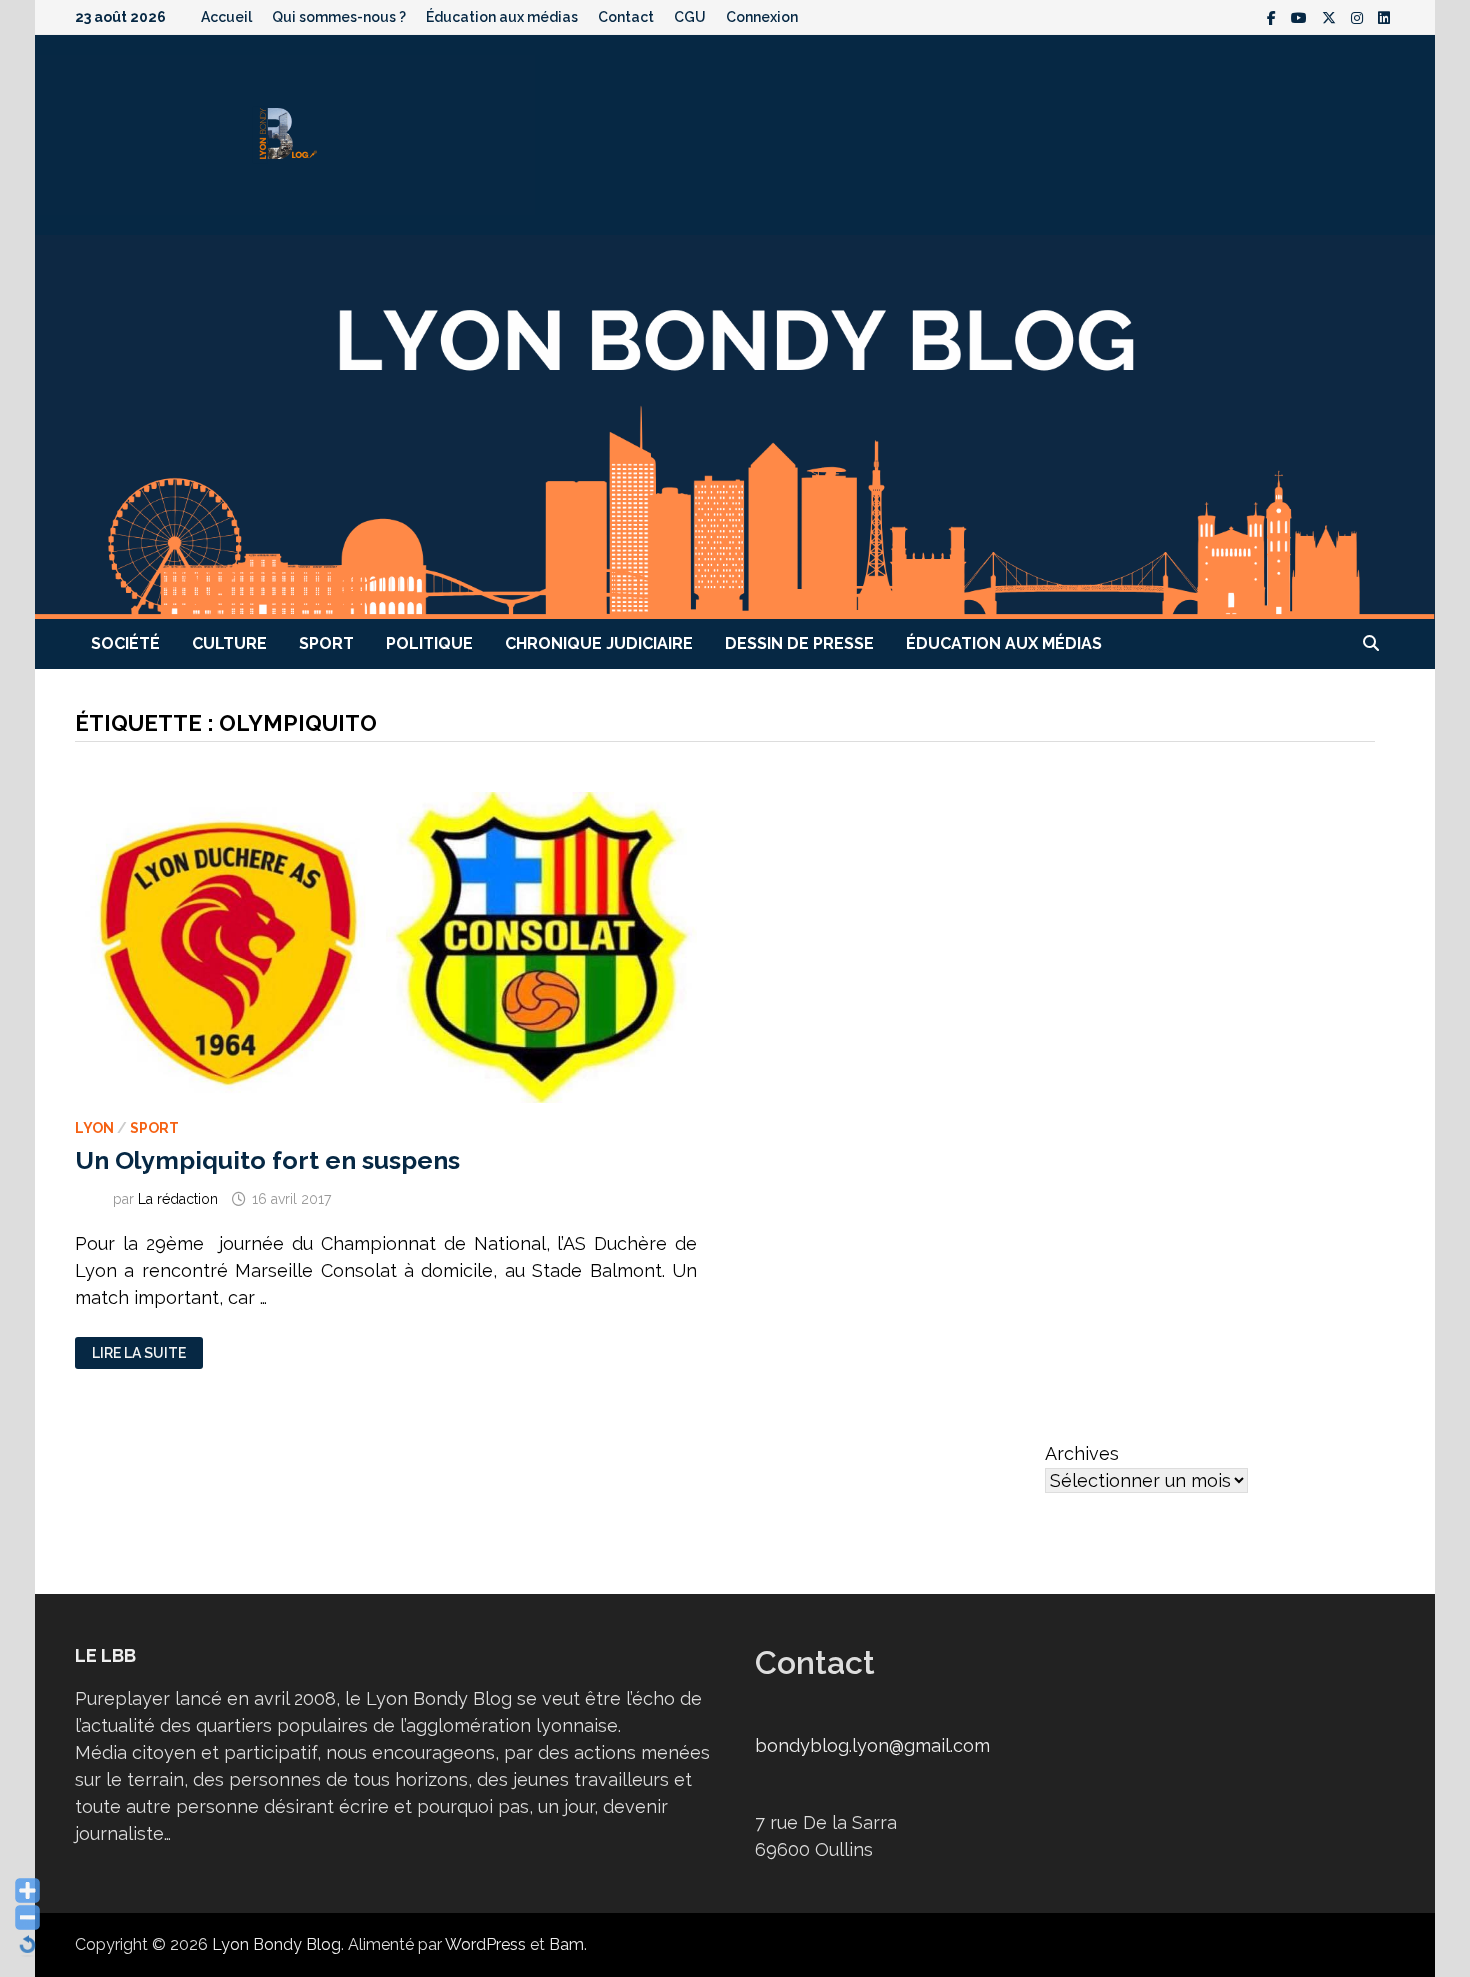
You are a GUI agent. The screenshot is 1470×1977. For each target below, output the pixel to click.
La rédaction (178, 1199)
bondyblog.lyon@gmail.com (872, 1745)
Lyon (94, 1128)
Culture (229, 643)
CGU (690, 17)
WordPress (485, 1944)
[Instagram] (1359, 16)
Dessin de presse (799, 643)
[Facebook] (1274, 16)
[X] (1331, 16)
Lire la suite (140, 1353)
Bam (566, 1944)
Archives (1082, 1453)
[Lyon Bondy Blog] (735, 425)
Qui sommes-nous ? (339, 17)
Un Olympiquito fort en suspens (267, 1160)
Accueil (226, 17)
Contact (626, 17)
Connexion (762, 17)
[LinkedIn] (1384, 16)
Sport (326, 643)
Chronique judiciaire (599, 643)
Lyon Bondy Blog (276, 1944)
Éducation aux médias (502, 17)
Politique (429, 643)
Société (125, 643)
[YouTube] (1301, 16)
